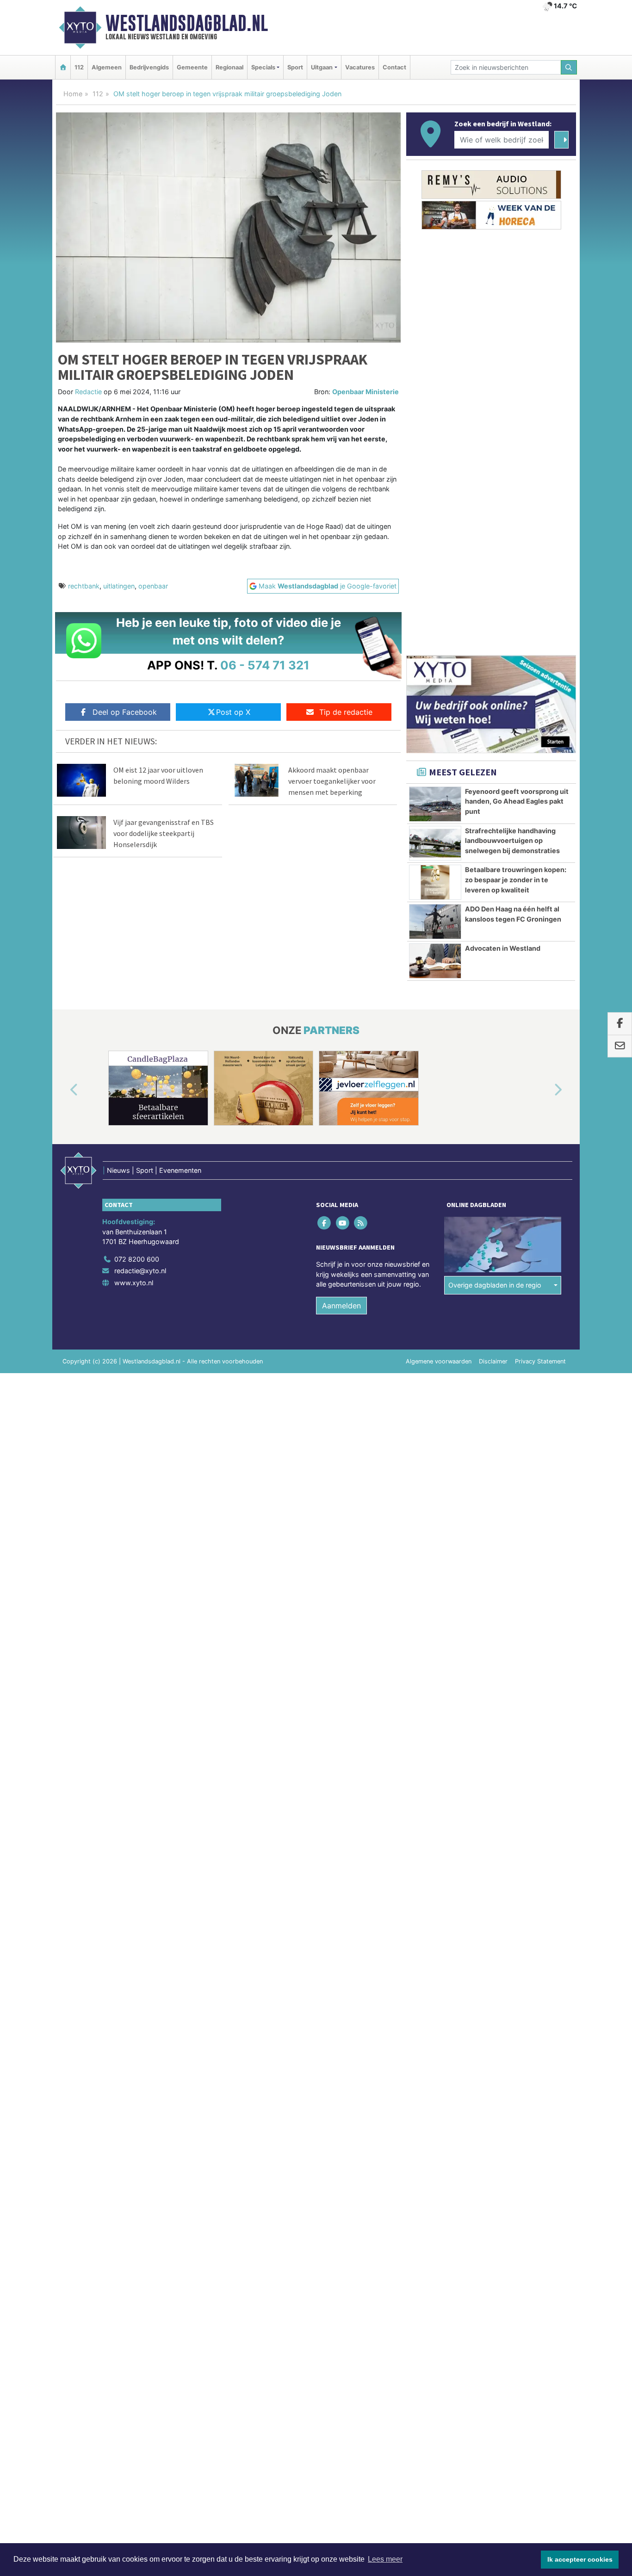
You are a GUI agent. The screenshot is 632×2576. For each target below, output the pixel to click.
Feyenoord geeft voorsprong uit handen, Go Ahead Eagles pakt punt (517, 801)
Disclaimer (493, 1361)
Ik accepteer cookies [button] (580, 2559)
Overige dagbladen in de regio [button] (495, 1285)
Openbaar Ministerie (366, 392)
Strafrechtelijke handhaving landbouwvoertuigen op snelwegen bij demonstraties (512, 841)
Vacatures (360, 67)
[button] (63, 1090)
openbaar (153, 586)
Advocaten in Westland (503, 948)
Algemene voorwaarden (439, 1361)
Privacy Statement (540, 1361)
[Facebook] (325, 1223)
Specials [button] (263, 67)
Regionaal (229, 67)
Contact (394, 67)
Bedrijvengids (149, 67)
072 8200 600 (137, 1259)
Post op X (233, 712)
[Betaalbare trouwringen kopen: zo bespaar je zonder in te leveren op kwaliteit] (435, 882)
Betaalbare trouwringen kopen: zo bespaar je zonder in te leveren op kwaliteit (516, 879)
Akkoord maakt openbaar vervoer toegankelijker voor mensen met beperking (332, 781)
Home (73, 94)
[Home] (63, 67)
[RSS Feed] (361, 1223)
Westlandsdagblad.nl (187, 23)
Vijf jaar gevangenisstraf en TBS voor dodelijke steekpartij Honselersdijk (164, 833)
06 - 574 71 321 (265, 665)
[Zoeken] (569, 67)
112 (79, 67)
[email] (620, 1046)
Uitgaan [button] (322, 67)
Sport (295, 67)
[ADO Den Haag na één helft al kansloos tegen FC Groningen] (435, 922)
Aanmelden (341, 1306)
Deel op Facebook (125, 712)
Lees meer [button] (385, 2559)
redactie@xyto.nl (140, 1271)
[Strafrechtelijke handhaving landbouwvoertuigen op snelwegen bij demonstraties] (435, 843)
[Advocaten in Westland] (435, 961)
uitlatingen (119, 586)
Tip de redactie (346, 712)
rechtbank (84, 586)
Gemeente (192, 67)
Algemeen (107, 67)
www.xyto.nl (134, 1283)
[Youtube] (343, 1223)
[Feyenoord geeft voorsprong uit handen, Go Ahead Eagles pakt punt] (435, 804)
